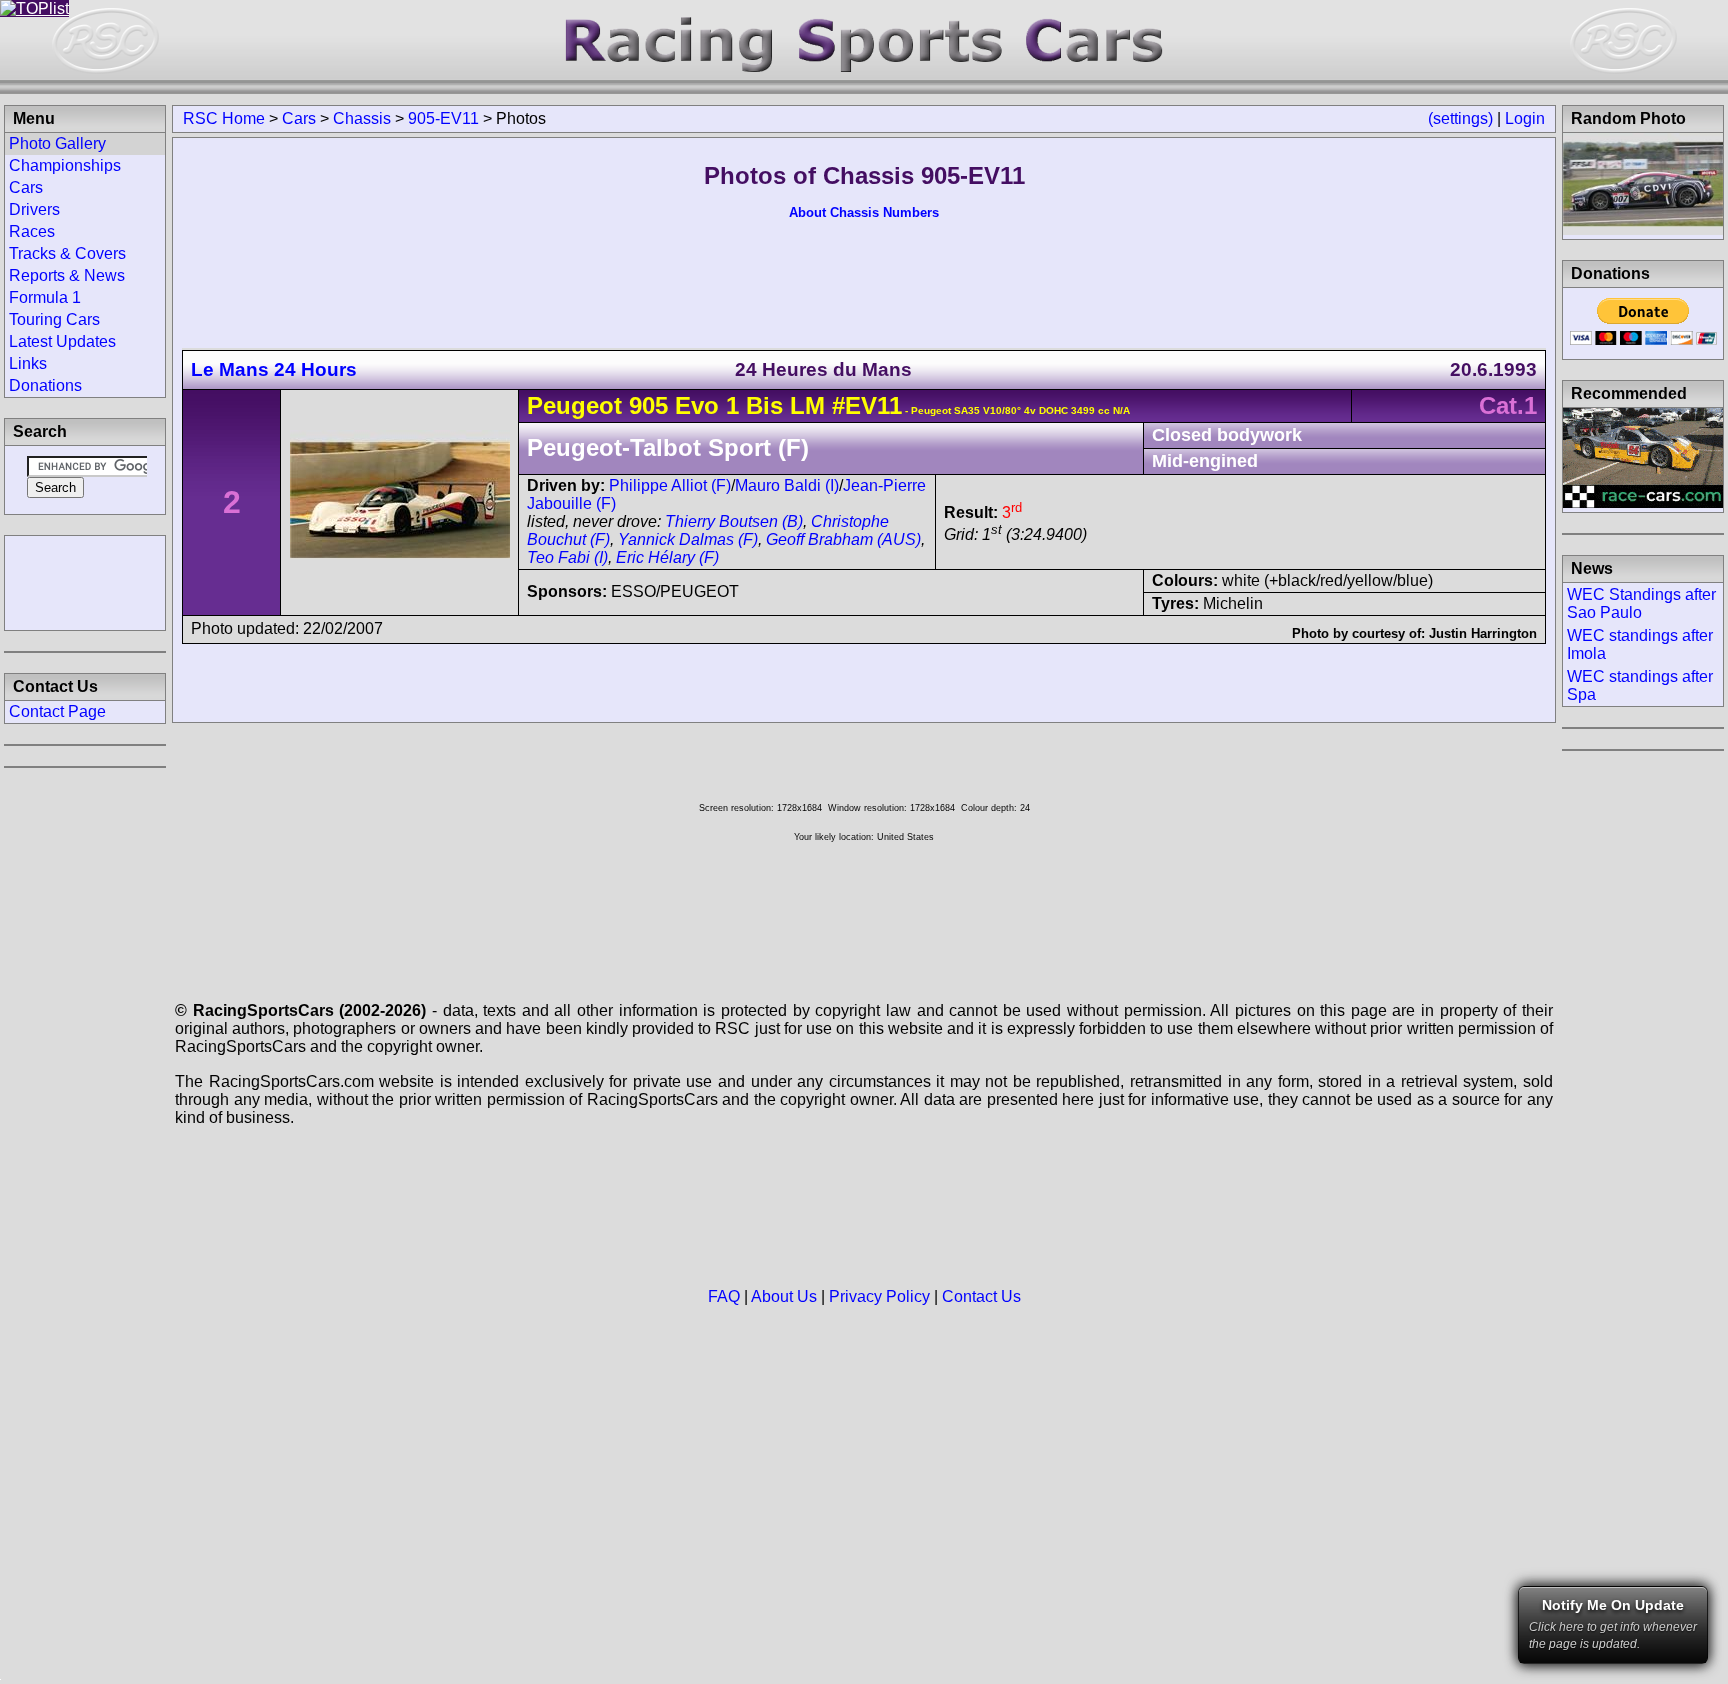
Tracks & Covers (67, 253)
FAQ (724, 1296)
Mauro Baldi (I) (787, 485)
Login (1525, 118)
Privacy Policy (879, 1296)
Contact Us (981, 1296)
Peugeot (574, 405)
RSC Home (224, 118)
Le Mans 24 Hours (274, 369)
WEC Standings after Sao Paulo (1641, 603)
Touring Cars (54, 319)
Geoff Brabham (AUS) (843, 539)
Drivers (34, 209)
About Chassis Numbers (864, 212)
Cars (299, 118)
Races (32, 231)
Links (28, 363)
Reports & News (67, 275)
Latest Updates (62, 341)
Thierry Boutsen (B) (734, 521)
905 (648, 405)
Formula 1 (45, 297)
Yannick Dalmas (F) (688, 539)
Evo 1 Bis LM (746, 405)
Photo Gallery (57, 143)
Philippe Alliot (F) (670, 485)
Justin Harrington (1483, 633)
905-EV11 (443, 118)
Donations (45, 385)
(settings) (1460, 118)
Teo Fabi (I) (567, 557)
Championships (65, 165)
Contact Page (57, 711)
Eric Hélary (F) (667, 557)
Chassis (362, 118)
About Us (784, 1296)
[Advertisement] (85, 581)
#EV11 (867, 405)
